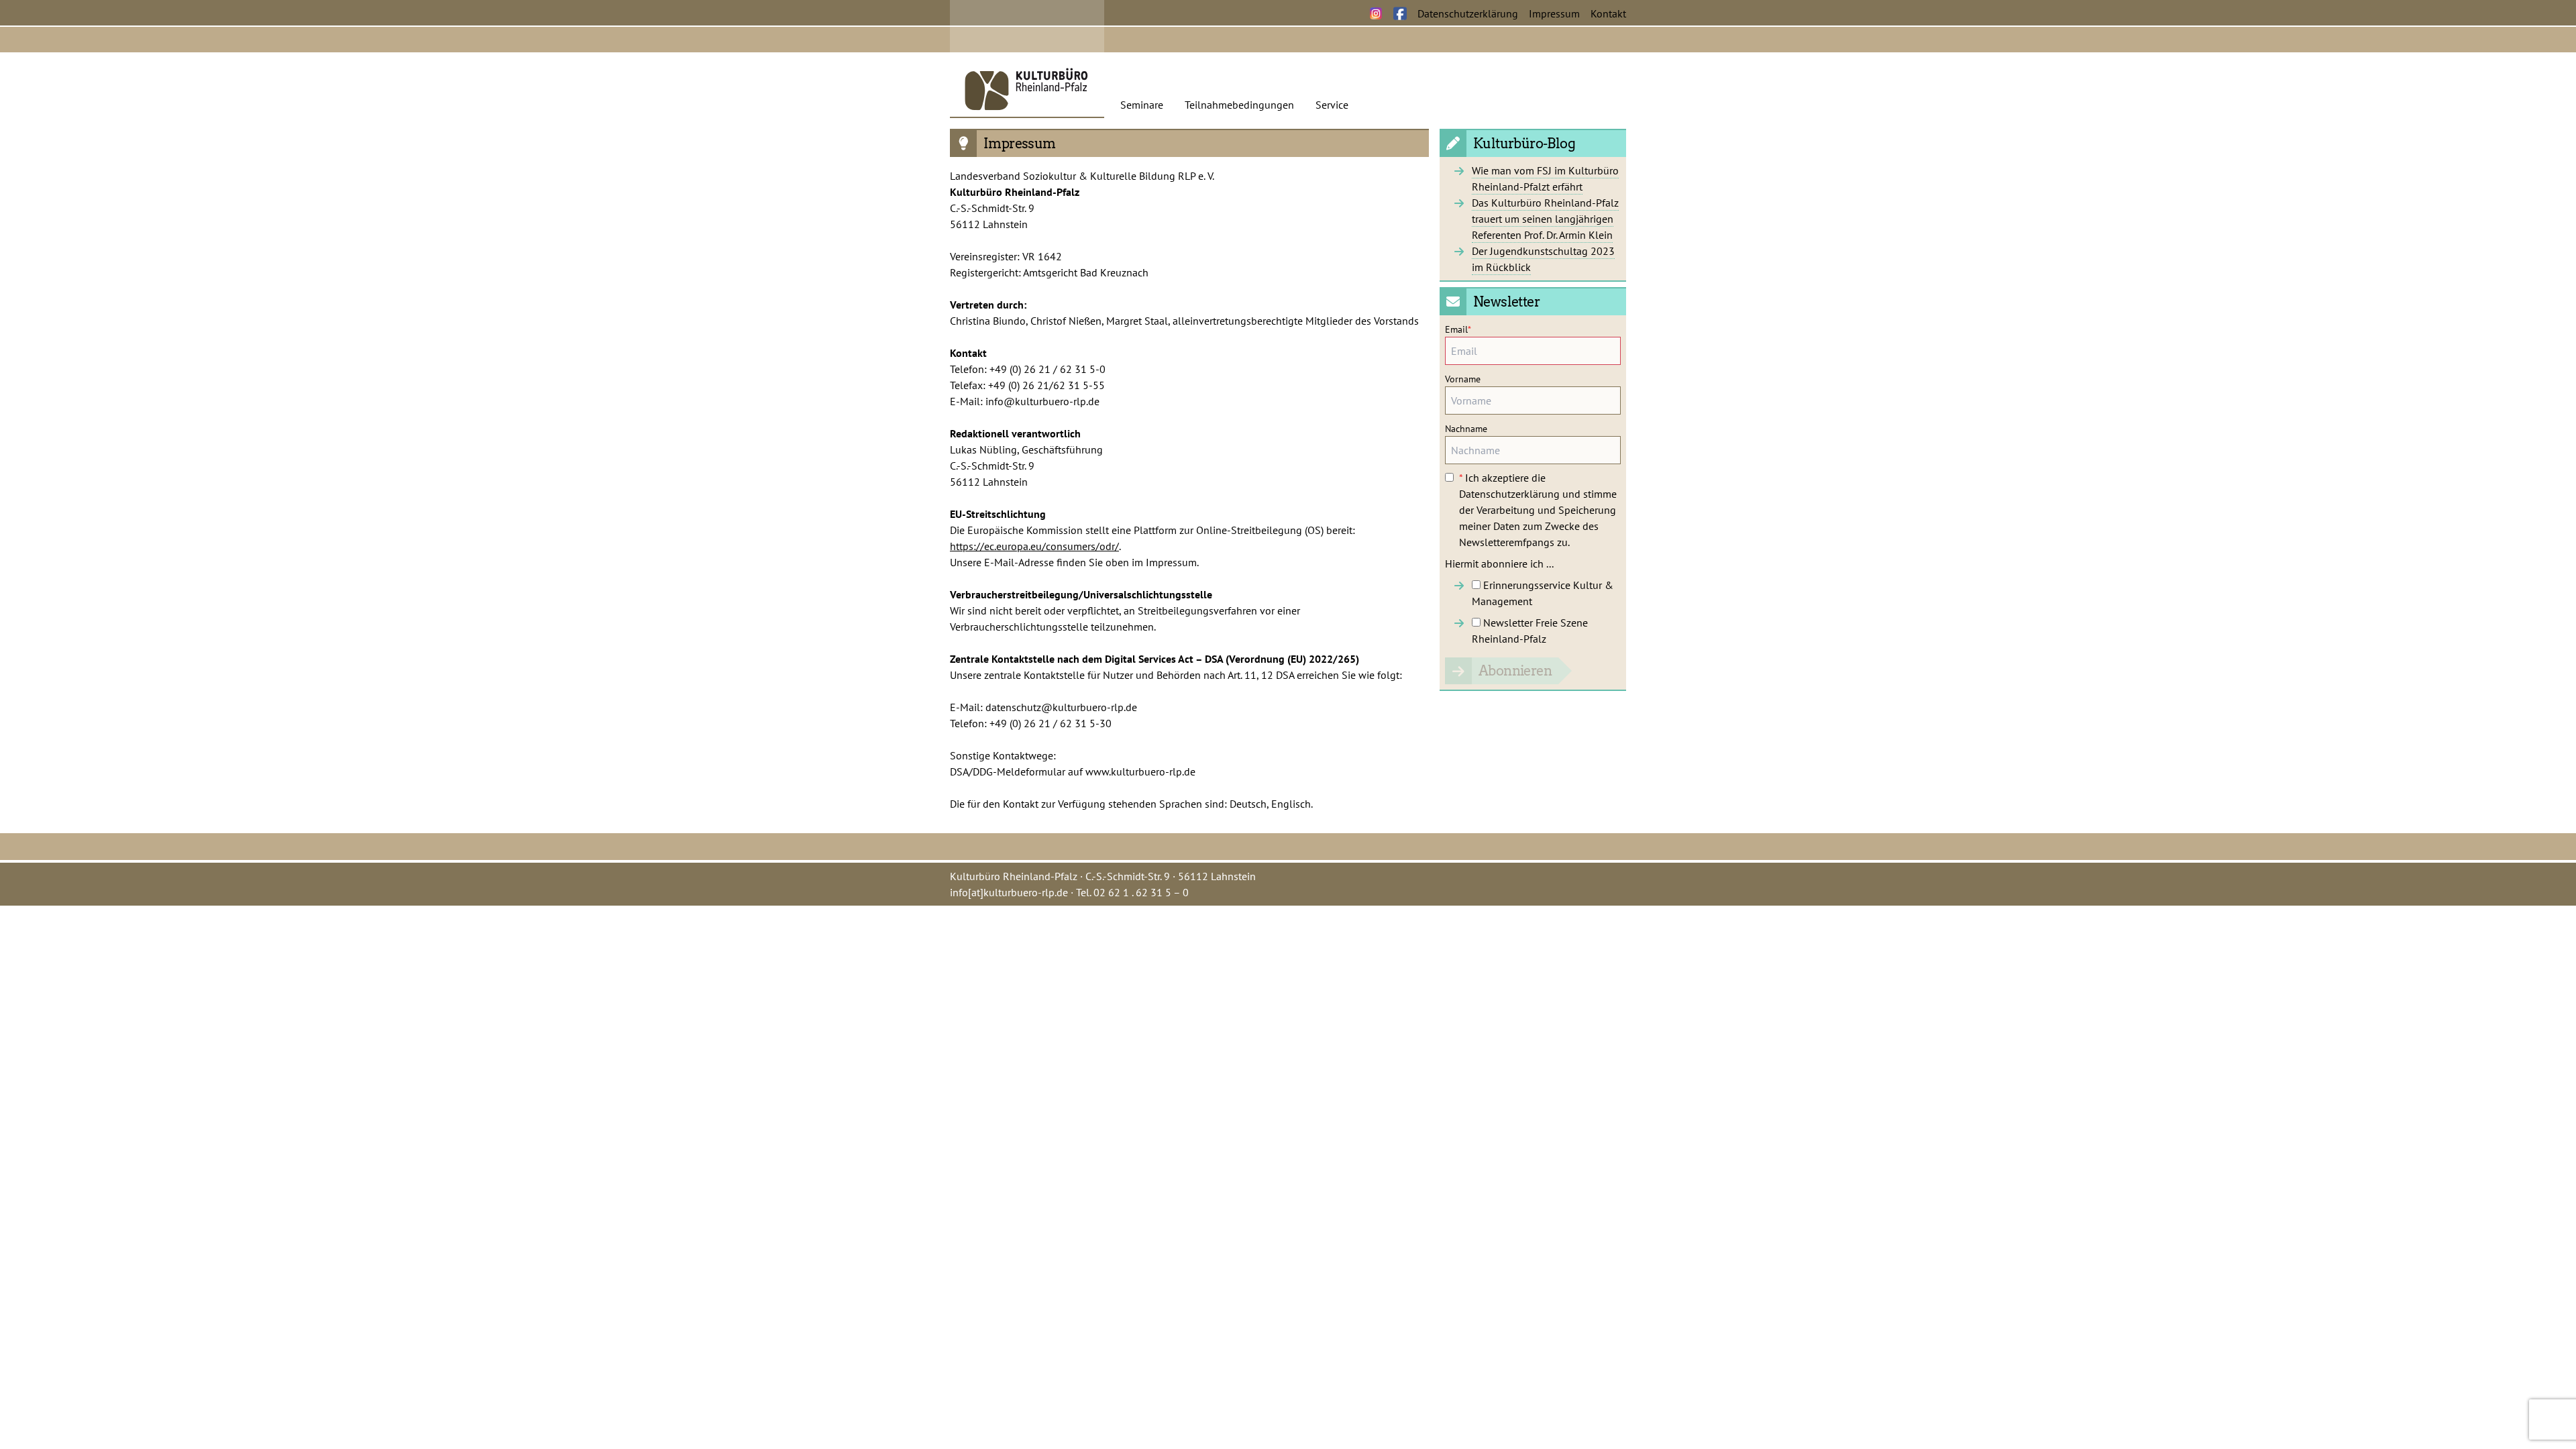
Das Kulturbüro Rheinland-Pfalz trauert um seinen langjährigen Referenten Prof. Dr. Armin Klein (1545, 219)
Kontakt (1608, 13)
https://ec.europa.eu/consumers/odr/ (1034, 546)
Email (1458, 329)
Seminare (1142, 105)
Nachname (1466, 429)
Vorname (1463, 379)
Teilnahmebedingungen (1239, 105)
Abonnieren (1515, 671)
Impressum (1554, 13)
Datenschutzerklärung (1468, 13)
